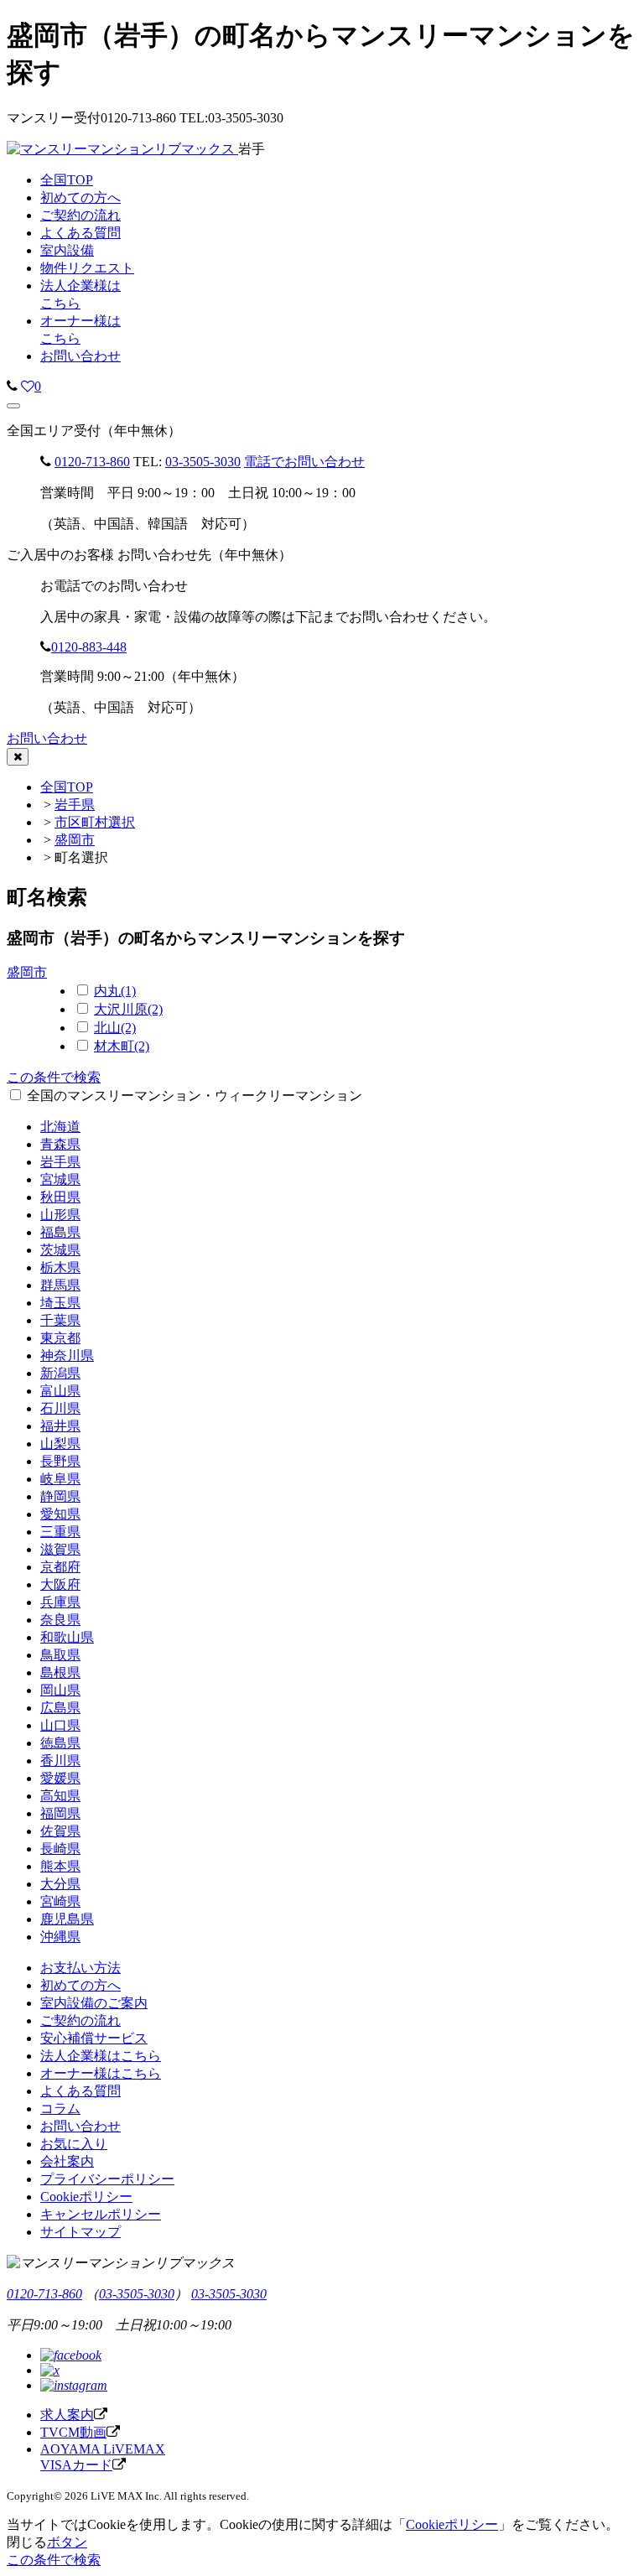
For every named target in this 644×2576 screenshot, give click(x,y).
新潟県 (60, 1373)
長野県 (60, 1461)
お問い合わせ (80, 356)
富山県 (60, 1391)
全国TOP (67, 787)
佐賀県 (60, 1831)
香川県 (60, 1761)
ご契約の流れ (80, 2020)
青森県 (60, 1144)
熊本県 (60, 1866)
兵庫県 (60, 1602)
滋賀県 (60, 1549)
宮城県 (60, 1179)
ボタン (67, 2542)
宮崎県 (60, 1901)
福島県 (60, 1232)
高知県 (60, 1796)
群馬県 (60, 1285)
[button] (13, 406)
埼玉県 (60, 1303)
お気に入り (74, 2144)
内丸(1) (115, 991)
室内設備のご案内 (94, 2003)
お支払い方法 (80, 1968)
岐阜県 (60, 1479)
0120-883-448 (89, 647)
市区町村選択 (95, 822)
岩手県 (75, 805)
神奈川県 (67, 1356)
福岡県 (60, 1813)
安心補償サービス (94, 2038)
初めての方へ (80, 1985)
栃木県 (60, 1267)
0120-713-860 (92, 462)
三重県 (60, 1532)
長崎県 (60, 1849)
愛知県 (60, 1514)
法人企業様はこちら (101, 2056)
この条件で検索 (54, 1077)
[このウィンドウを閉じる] (18, 757)
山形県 (60, 1215)
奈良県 (60, 1620)
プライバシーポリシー (107, 2179)
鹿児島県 (67, 1919)
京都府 (60, 1567)
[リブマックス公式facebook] (71, 2355)
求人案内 (67, 2415)
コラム (60, 2109)
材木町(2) (122, 1046)
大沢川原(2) (128, 1009)
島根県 (60, 1672)
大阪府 (60, 1584)
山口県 (60, 1725)
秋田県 (60, 1197)
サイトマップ (80, 2232)
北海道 (60, 1127)
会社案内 (67, 2161)
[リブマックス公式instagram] (74, 2385)
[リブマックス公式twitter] (50, 2370)
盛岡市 (75, 840)
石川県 (60, 1408)
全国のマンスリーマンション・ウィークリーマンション (195, 1096)
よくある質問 (80, 2091)
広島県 (60, 1708)
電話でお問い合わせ (304, 462)
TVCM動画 (73, 2432)
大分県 (60, 1884)
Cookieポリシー (86, 2197)
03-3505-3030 (203, 462)
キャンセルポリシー (101, 2214)
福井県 (60, 1426)
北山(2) (115, 1028)
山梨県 (60, 1444)
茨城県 (60, 1250)
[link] (12, 386)
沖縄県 (60, 1937)
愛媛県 (60, 1778)
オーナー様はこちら (101, 2073)
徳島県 (60, 1743)
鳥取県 (60, 1655)
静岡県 (60, 1496)
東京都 (60, 1338)
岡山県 (60, 1690)
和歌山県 (67, 1637)
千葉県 (60, 1320)
